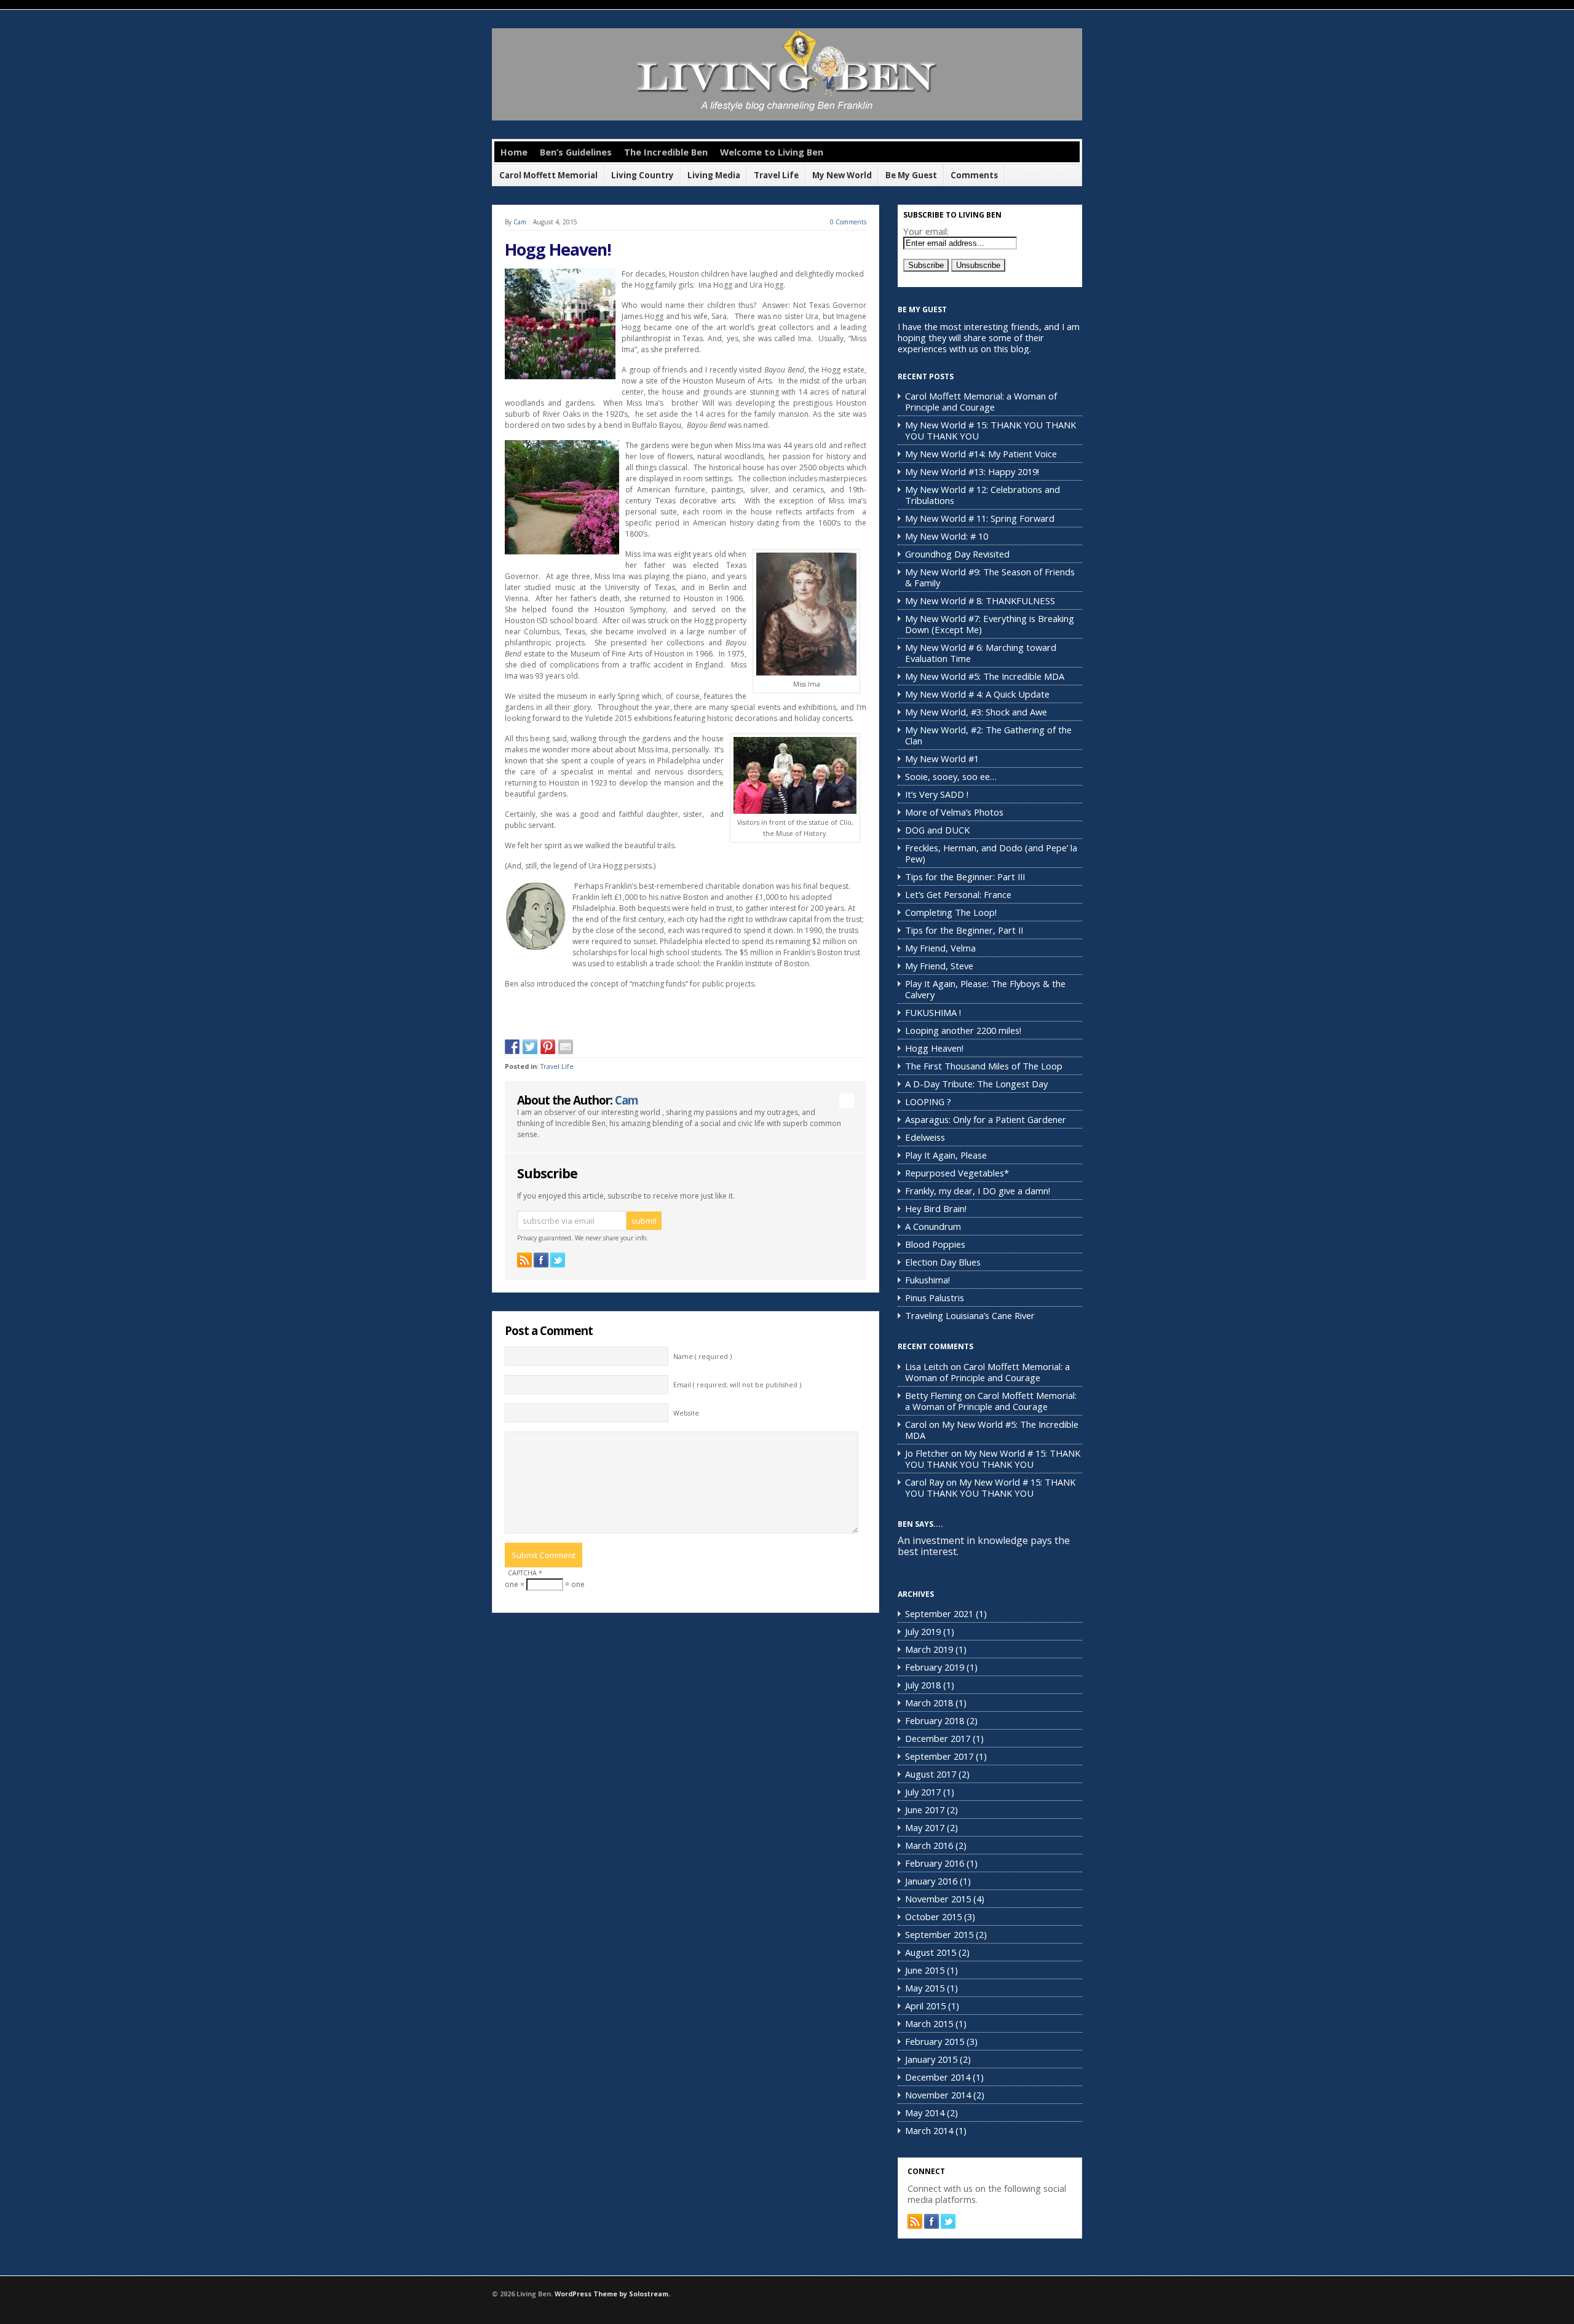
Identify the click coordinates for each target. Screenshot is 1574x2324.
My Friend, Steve (939, 966)
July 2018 (923, 1685)
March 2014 (929, 2130)
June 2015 (925, 1970)
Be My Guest (911, 175)
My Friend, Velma (940, 948)
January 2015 (931, 2059)
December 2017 (938, 1738)
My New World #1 (942, 758)
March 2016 (929, 1845)
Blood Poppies (935, 1244)
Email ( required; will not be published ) (737, 1385)
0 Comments (848, 222)
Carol (916, 1424)
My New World (842, 175)
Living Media (714, 175)
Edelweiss (925, 1137)
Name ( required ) (702, 1357)
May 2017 (925, 1827)
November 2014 (938, 2095)
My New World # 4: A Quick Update (977, 694)
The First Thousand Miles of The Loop (984, 1066)
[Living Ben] (787, 118)
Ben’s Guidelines (576, 152)
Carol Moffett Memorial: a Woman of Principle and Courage (981, 401)
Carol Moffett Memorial (548, 175)
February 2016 (935, 1863)
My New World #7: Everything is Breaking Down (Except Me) (990, 624)
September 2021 (939, 1613)
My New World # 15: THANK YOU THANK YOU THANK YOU (991, 430)
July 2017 (923, 1792)
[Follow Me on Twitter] (558, 1260)
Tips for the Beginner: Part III (965, 876)
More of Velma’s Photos (954, 812)
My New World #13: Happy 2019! (972, 471)
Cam (520, 222)
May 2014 (925, 2113)
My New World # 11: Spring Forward (980, 518)
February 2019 (935, 1667)
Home (514, 152)
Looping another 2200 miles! (963, 1030)
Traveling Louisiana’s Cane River (970, 1315)
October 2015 (933, 1916)
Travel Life (776, 175)
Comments (974, 175)
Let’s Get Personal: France (958, 894)
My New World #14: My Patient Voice (981, 454)
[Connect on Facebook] (541, 1260)
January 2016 (931, 1881)
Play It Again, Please (946, 1155)
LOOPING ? (928, 1101)
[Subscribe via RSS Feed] (524, 1260)
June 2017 (925, 1810)
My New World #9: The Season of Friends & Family (990, 577)
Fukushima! (927, 1280)
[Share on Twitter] (530, 1047)
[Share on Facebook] (512, 1047)
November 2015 (938, 1899)
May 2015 (925, 1988)
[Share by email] (566, 1047)
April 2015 (925, 2006)
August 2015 (931, 1952)
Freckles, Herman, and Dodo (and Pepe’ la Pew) (991, 853)
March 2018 (929, 1703)
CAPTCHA (525, 1573)
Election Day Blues (943, 1262)
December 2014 (938, 2077)
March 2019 (929, 1649)
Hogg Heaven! (558, 250)
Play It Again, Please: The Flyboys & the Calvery (985, 989)
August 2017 (931, 1774)
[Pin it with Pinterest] (548, 1047)
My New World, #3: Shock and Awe (976, 712)
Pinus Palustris (935, 1298)
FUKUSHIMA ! (933, 1012)
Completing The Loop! (951, 912)
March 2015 (929, 2023)
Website (686, 1413)
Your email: (926, 231)
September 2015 (939, 1934)
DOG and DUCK (937, 830)
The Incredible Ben (666, 152)
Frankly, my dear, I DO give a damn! (978, 1191)
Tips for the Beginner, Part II (964, 930)
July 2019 (923, 1631)
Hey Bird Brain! (936, 1208)
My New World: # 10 (947, 536)
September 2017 (939, 1756)
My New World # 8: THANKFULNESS (980, 601)
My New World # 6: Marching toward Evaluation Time (981, 653)
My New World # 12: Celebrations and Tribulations (983, 495)
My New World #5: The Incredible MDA (985, 676)
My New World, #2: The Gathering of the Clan (988, 735)
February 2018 (935, 1720)
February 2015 (935, 2041)
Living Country (643, 175)
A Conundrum (933, 1226)
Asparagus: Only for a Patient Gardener (986, 1119)
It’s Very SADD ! (937, 794)
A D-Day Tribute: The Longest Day (976, 1084)
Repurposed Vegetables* (957, 1173)
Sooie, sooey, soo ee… (951, 776)
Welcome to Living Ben (772, 152)
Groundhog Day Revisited (957, 554)
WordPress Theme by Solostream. (612, 2294)
